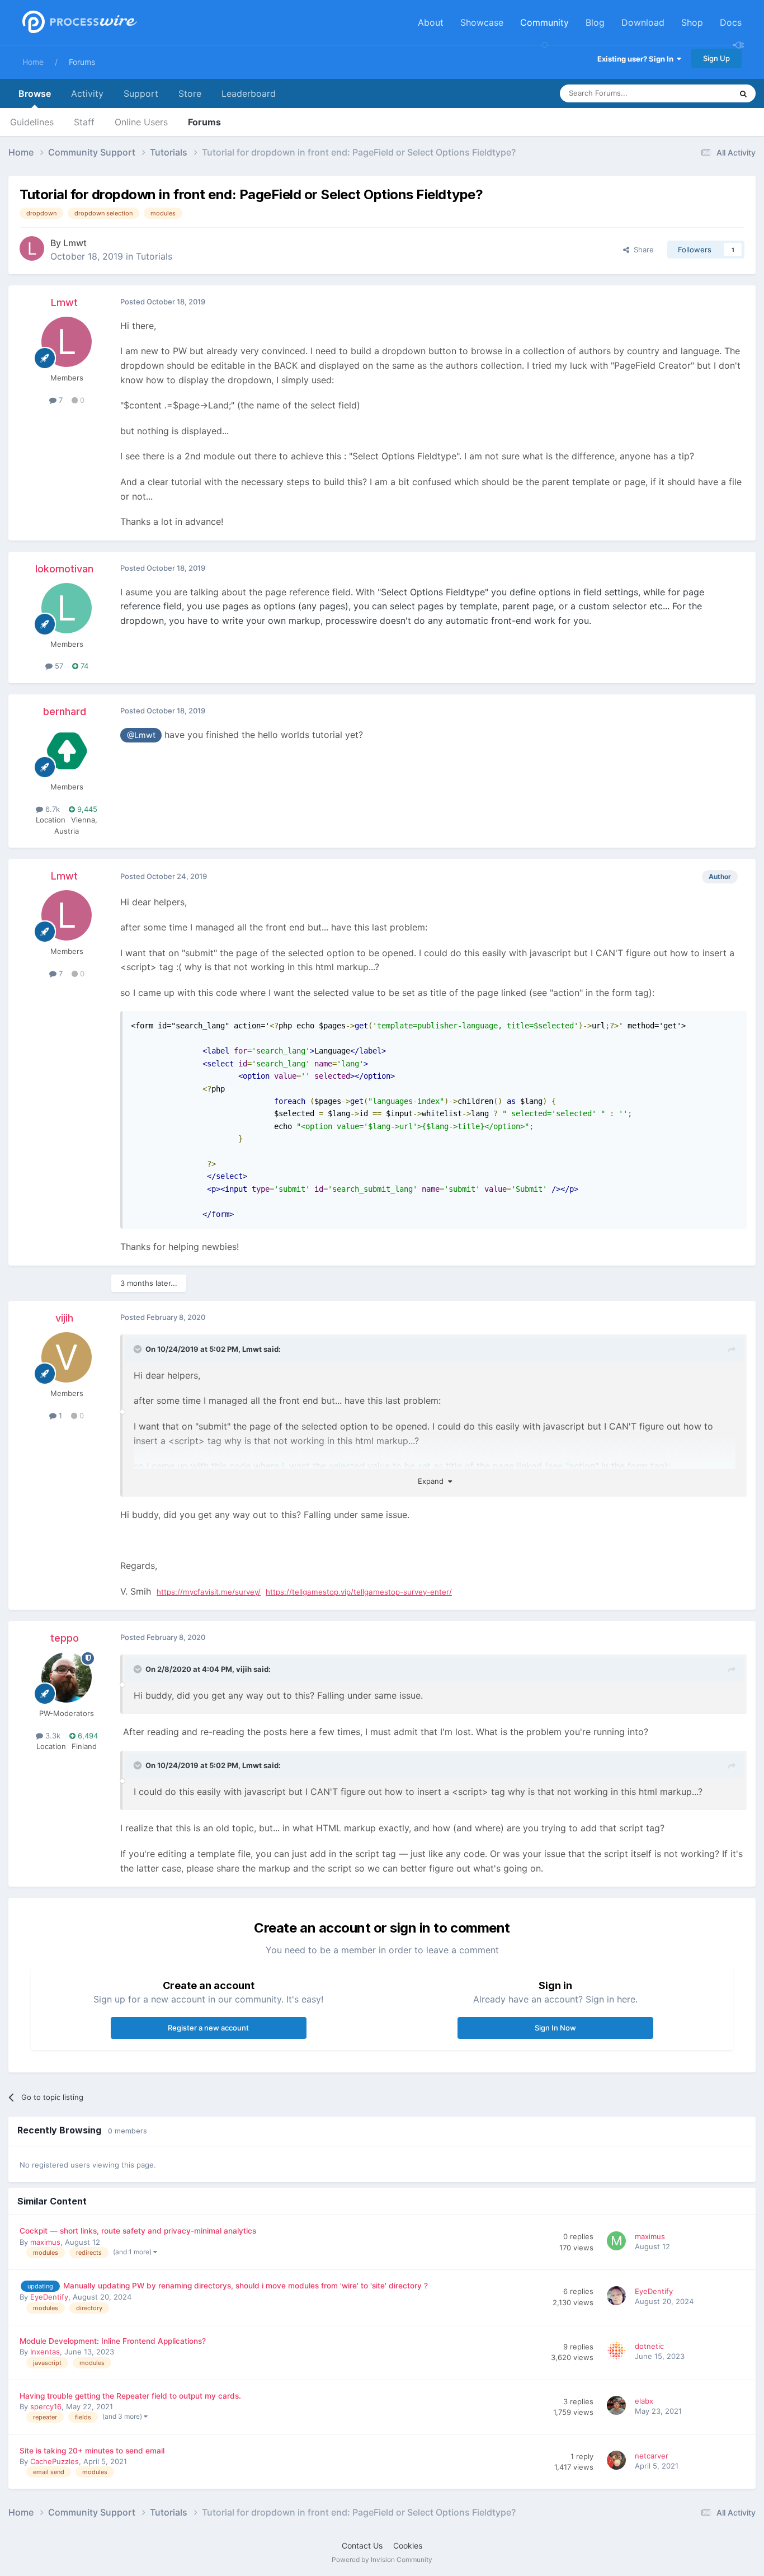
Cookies (408, 2546)
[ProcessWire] (78, 23)
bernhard (65, 711)
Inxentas (45, 2352)
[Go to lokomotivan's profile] (67, 608)
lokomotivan (64, 569)
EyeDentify (49, 2297)
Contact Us (362, 2546)
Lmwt (75, 243)
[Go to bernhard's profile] (67, 751)
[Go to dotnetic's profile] (618, 2352)
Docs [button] (731, 22)
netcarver (652, 2456)
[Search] (743, 93)
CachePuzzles (55, 2461)
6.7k (51, 809)
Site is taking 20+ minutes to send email (92, 2451)
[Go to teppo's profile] (67, 1677)
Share (642, 250)
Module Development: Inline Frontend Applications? (113, 2341)
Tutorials (154, 256)
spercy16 (46, 2406)
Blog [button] (595, 22)
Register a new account (208, 2028)
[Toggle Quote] (139, 1349)
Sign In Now (555, 2028)
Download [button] (643, 22)
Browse (35, 93)
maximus (45, 2242)
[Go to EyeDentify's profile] (618, 2297)
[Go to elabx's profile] (618, 2407)
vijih (64, 1318)
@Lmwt (141, 735)
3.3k (52, 1736)
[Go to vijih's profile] (67, 1357)
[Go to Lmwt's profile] (32, 248)
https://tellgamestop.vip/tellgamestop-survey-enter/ (359, 1592)
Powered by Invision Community (382, 2559)
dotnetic (649, 2346)
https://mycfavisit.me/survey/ (209, 1592)
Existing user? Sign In (637, 59)
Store (190, 93)
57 (58, 666)
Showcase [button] (482, 22)
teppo (65, 1638)
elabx (644, 2401)
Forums (82, 62)
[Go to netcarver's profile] (618, 2462)
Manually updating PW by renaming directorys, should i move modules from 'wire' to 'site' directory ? (246, 2286)
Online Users (141, 122)
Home (33, 62)
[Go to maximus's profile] (618, 2243)
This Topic (700, 93)
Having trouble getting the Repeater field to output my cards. (130, 2396)
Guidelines (32, 122)
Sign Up (716, 58)
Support (141, 93)
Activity (87, 93)
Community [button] (544, 22)
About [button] (431, 22)
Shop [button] (692, 22)
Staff (84, 122)
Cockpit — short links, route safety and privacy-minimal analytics (138, 2231)
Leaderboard (249, 93)
